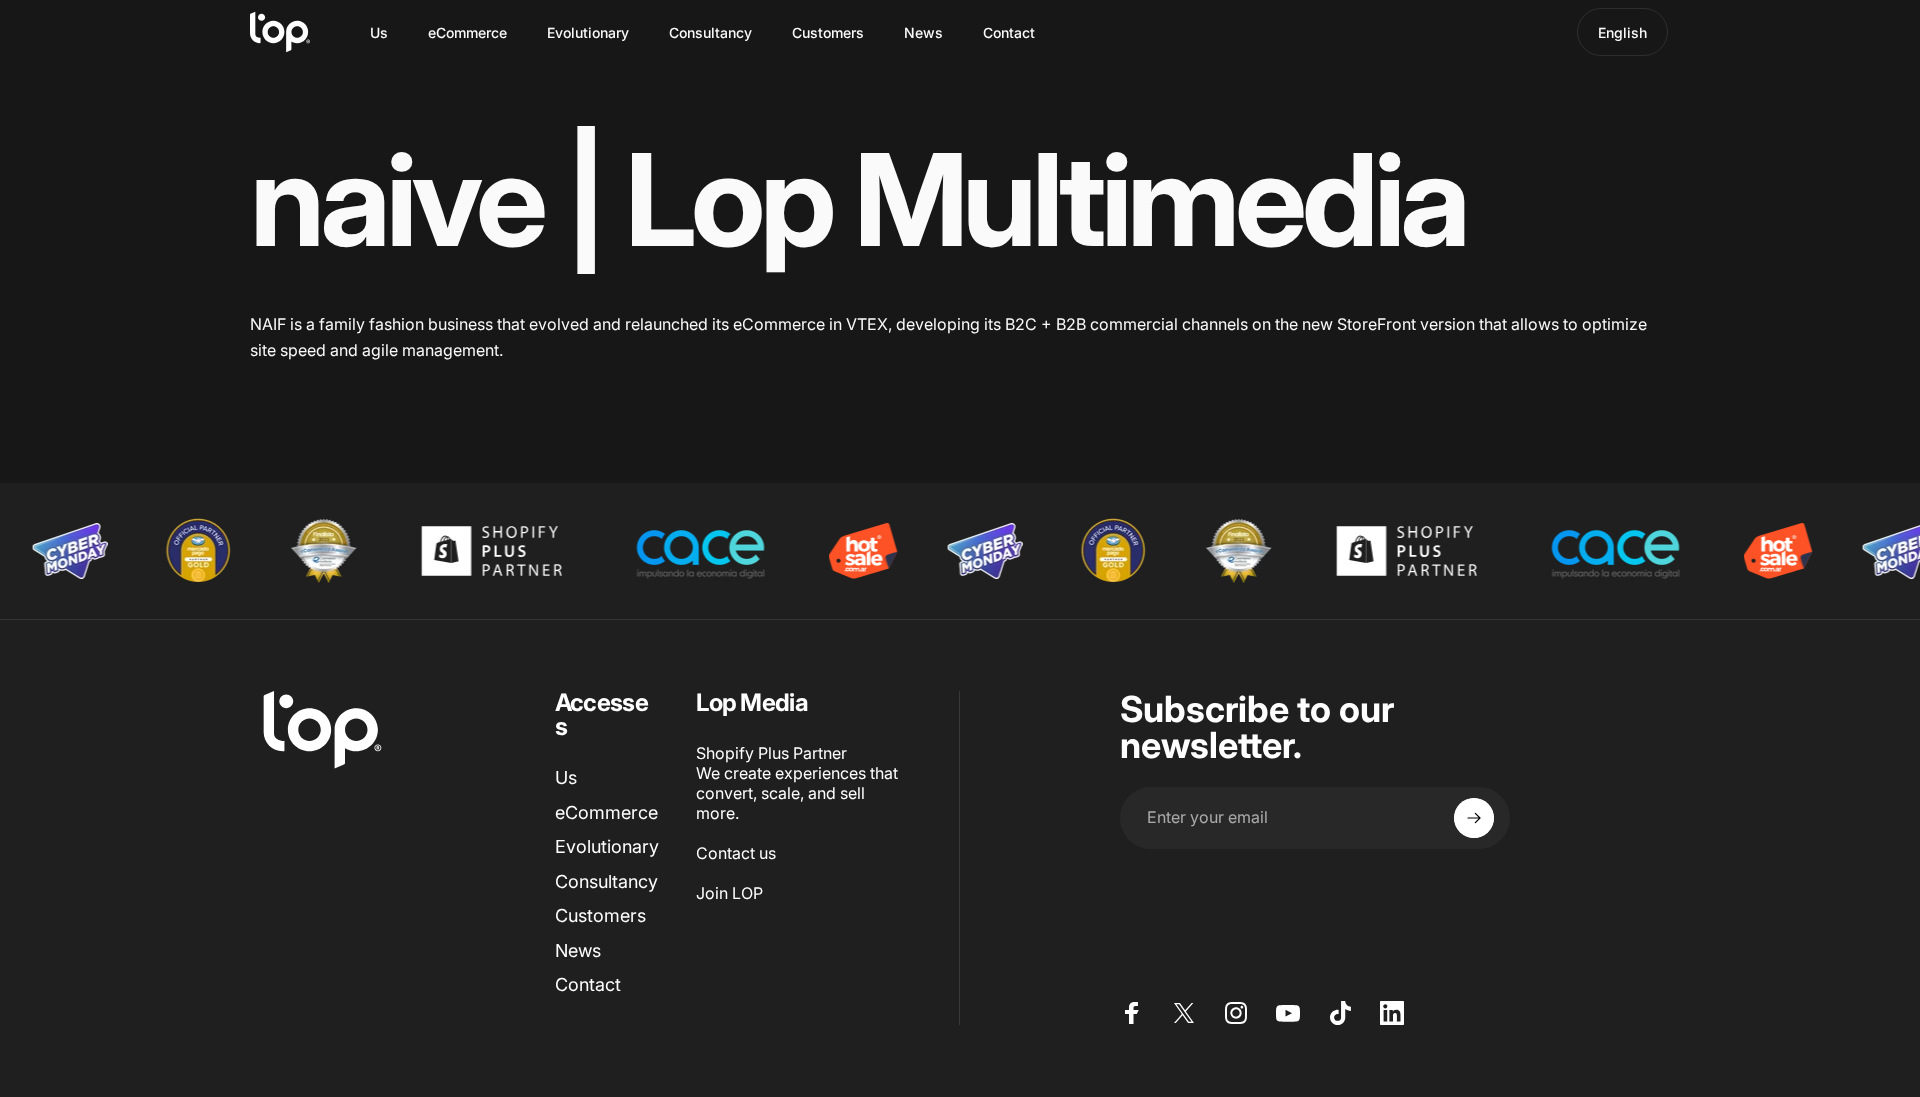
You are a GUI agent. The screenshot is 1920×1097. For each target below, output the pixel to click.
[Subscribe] (1474, 818)
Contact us (736, 853)
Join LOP (729, 893)
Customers (600, 915)
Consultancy (606, 881)
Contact (588, 984)
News (578, 950)
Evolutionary (607, 846)
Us (566, 777)
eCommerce (606, 812)
